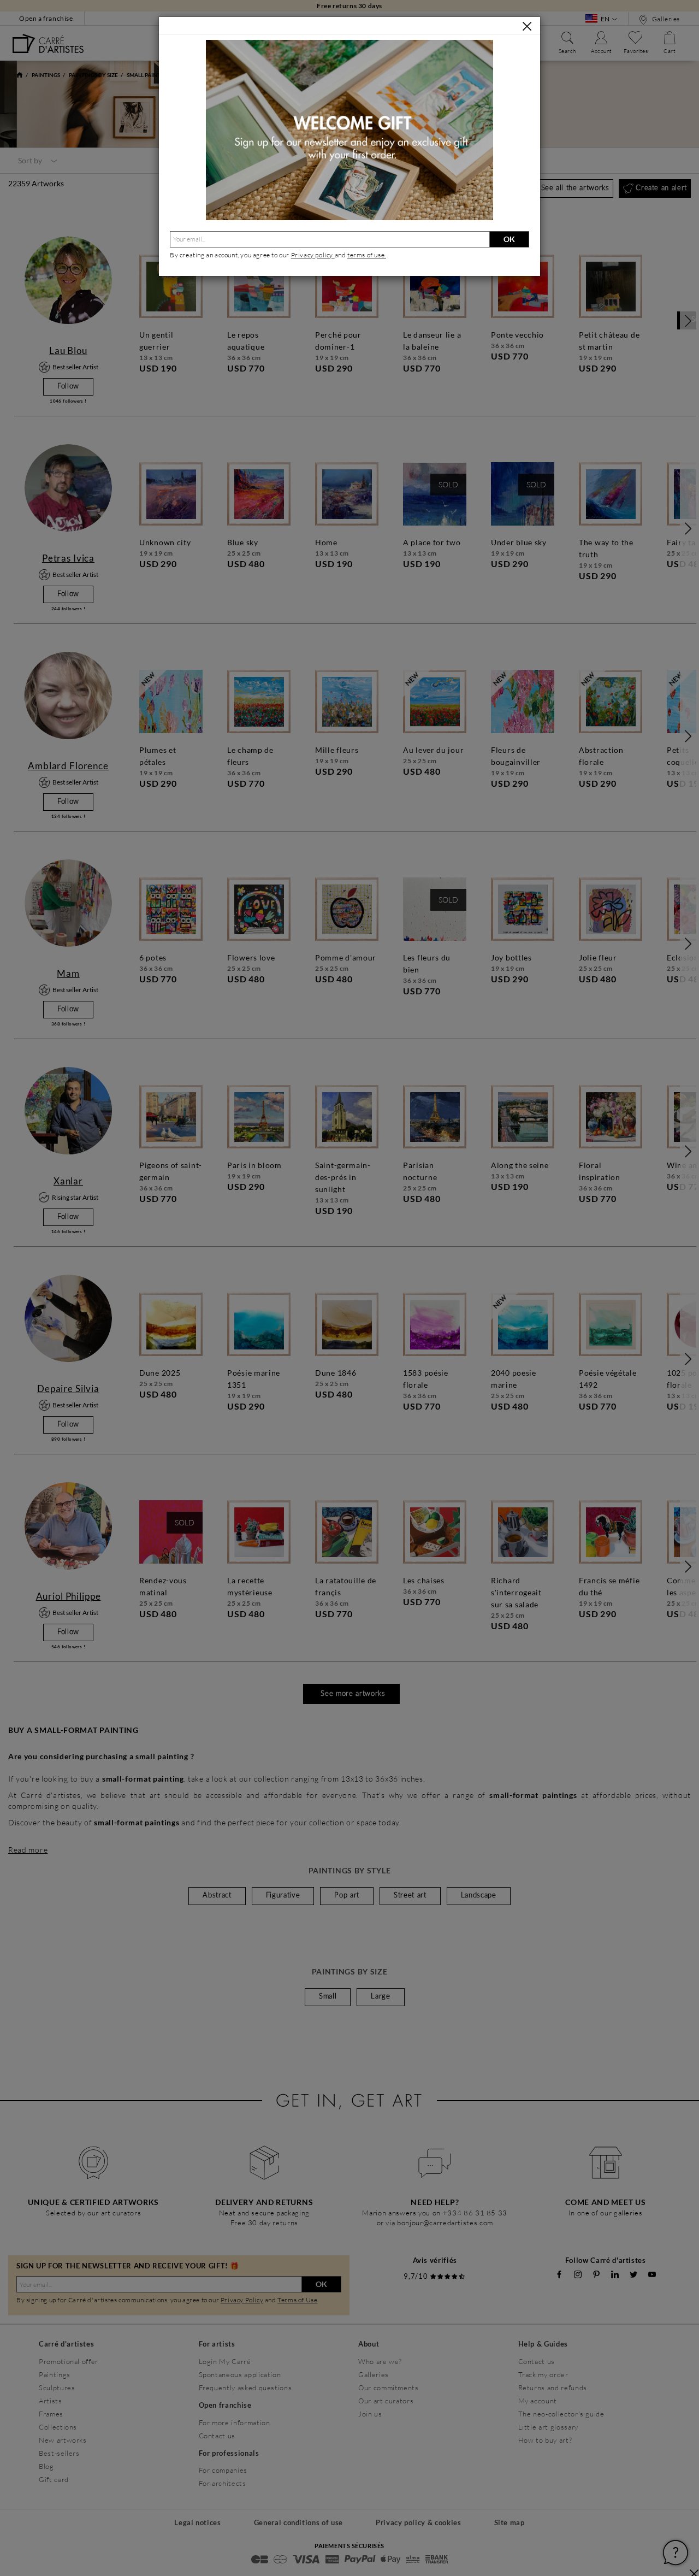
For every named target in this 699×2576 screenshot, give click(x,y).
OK (509, 239)
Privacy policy (313, 255)
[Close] (527, 26)
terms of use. (367, 255)
